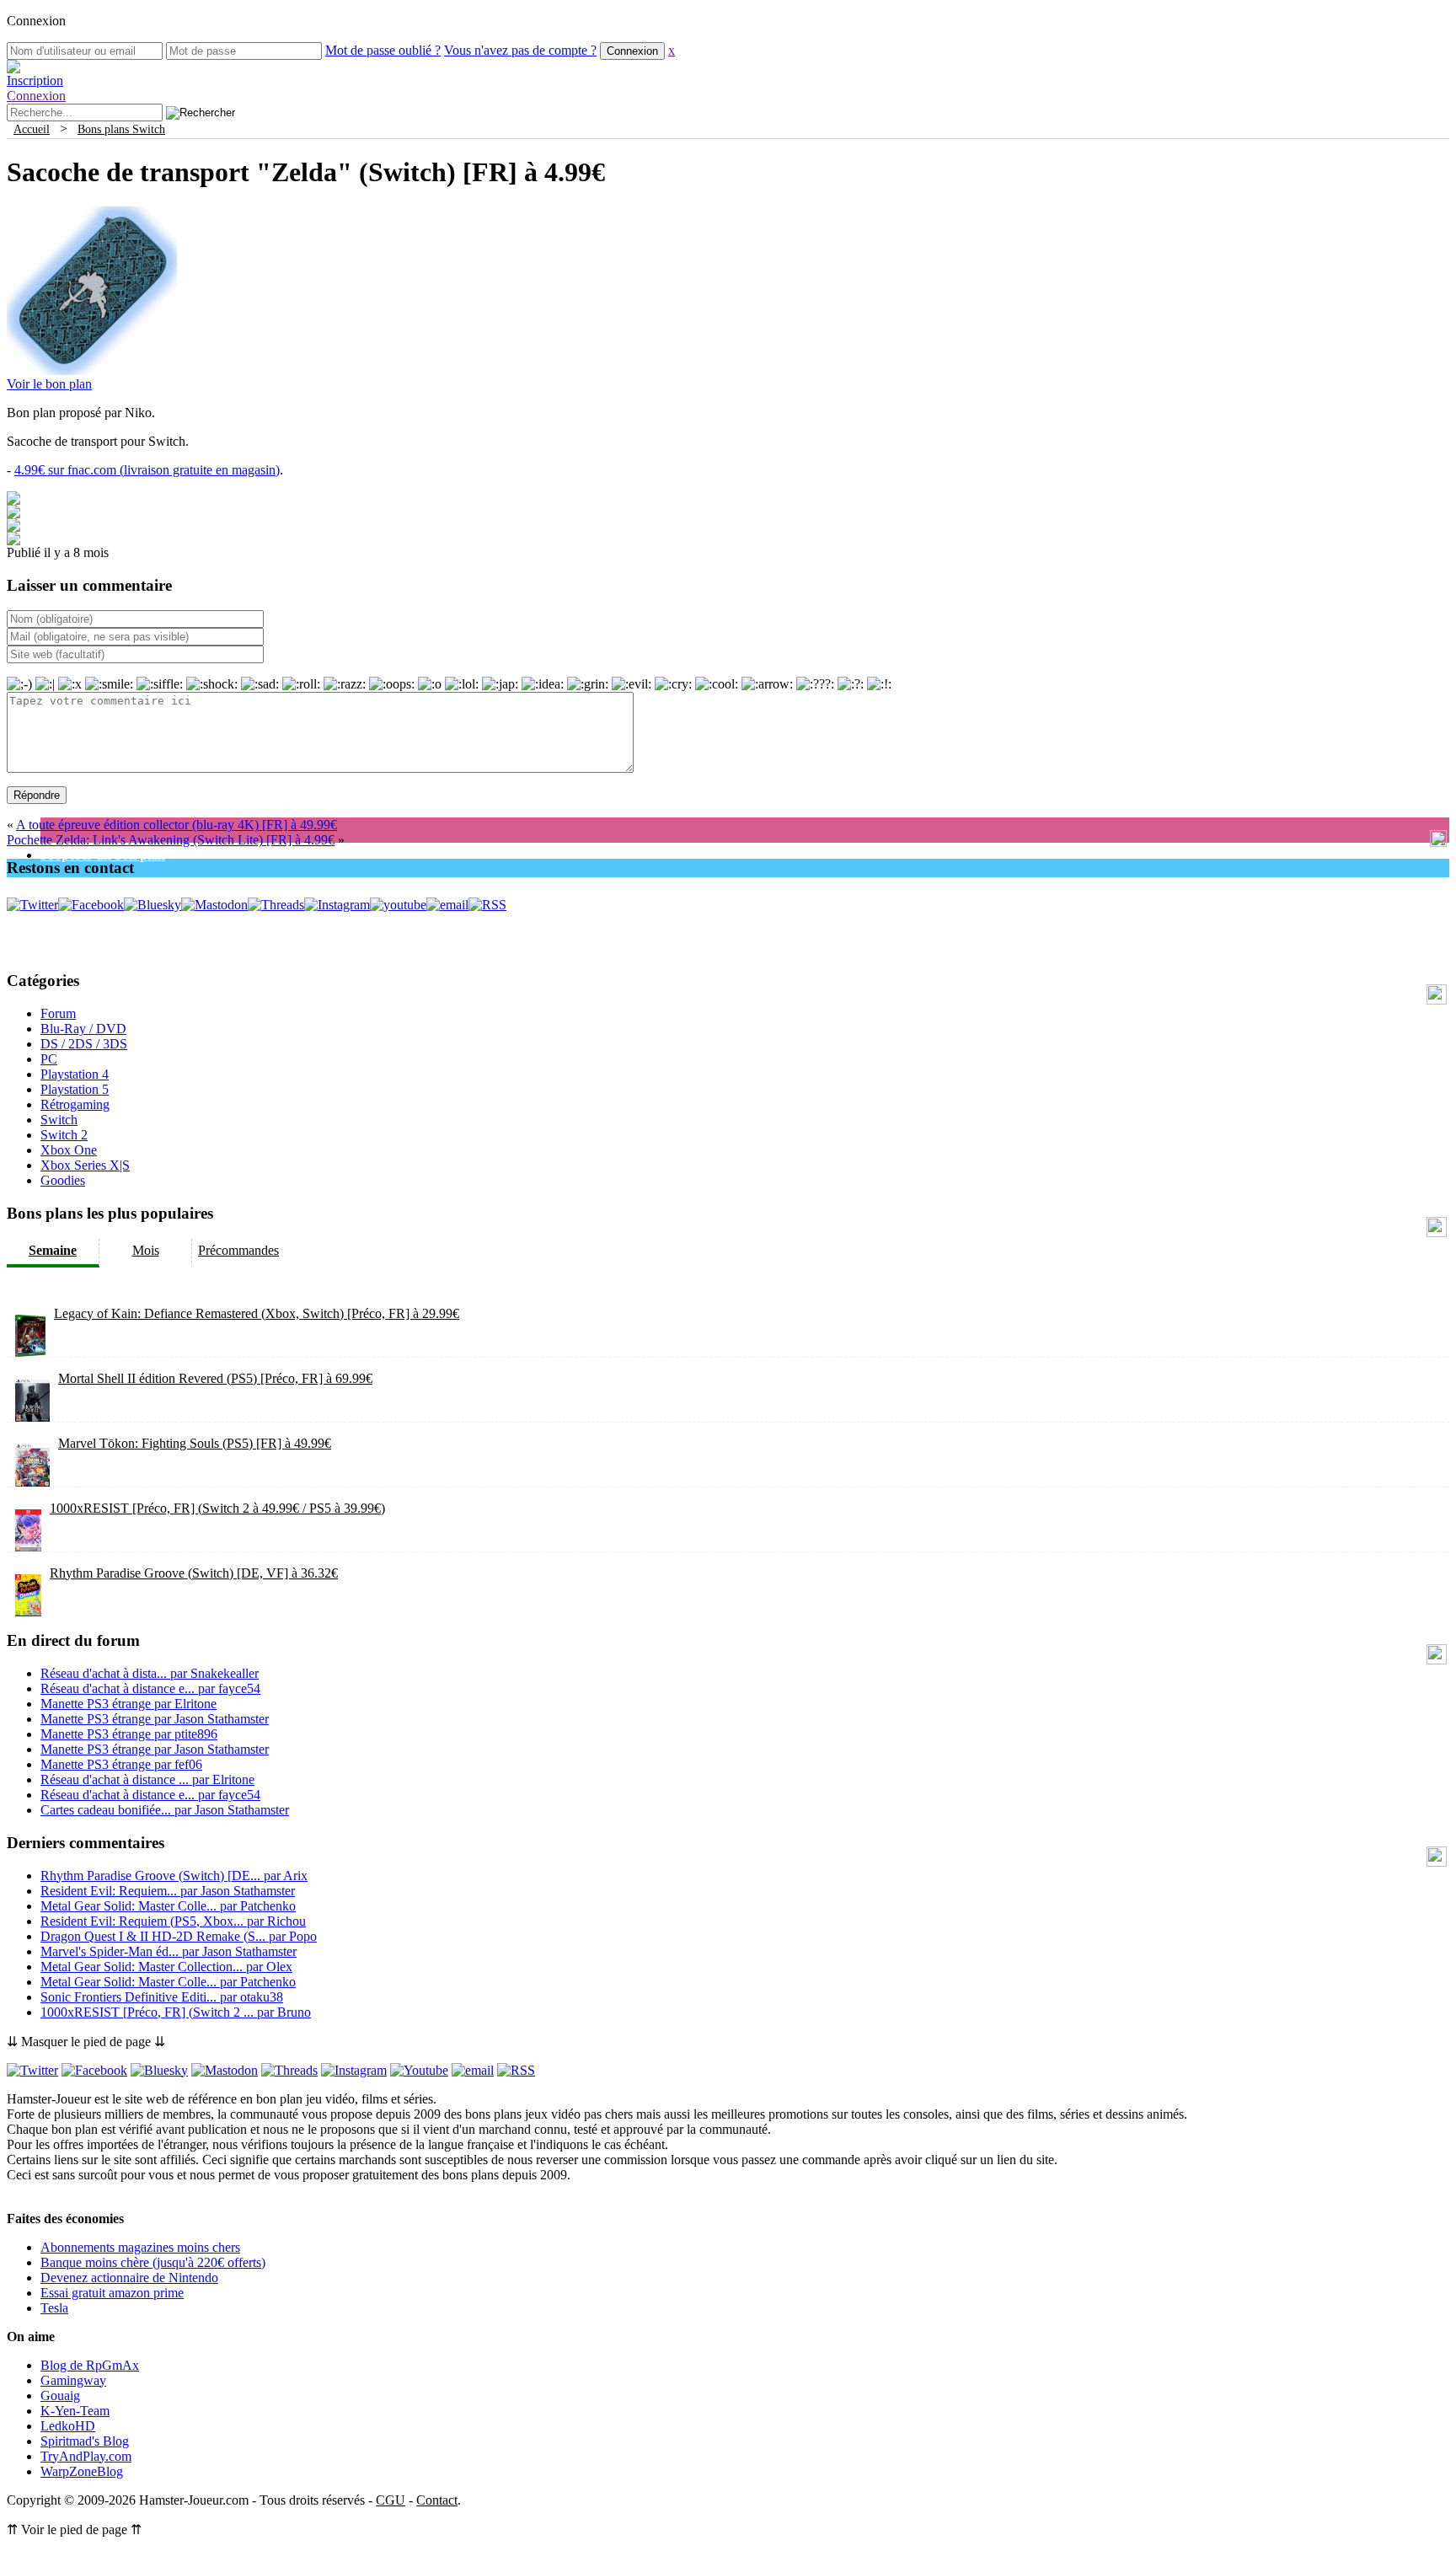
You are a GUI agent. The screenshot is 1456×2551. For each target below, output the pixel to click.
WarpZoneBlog (82, 2471)
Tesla (54, 2308)
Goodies (63, 1180)
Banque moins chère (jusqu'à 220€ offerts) (153, 2262)
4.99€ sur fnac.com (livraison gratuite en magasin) (147, 470)
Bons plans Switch (121, 129)
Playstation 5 (75, 1089)
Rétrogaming (75, 1104)
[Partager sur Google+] (13, 527)
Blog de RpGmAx (90, 2365)
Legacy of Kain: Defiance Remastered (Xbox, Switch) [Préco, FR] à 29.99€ (257, 1313)
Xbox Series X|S (85, 1165)
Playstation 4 (75, 1074)
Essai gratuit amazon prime (112, 2293)
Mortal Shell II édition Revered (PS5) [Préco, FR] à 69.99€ (215, 1378)
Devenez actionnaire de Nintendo (129, 2278)
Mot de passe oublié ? (383, 50)
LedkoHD (68, 2426)
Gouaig (60, 2396)
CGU (391, 2500)
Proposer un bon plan (103, 855)
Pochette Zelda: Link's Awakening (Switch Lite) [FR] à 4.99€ (171, 840)
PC (49, 1059)
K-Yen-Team (75, 2411)
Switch (59, 1120)
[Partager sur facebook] (13, 500)
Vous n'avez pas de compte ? (520, 50)
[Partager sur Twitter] (13, 514)
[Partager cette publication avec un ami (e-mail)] (13, 541)
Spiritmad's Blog (85, 2441)
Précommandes (238, 1250)
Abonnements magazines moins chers (140, 2247)
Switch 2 (64, 1135)
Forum (58, 1013)
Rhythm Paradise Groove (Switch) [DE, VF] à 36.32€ (194, 1573)
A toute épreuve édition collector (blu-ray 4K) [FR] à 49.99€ (177, 825)
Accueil (32, 129)
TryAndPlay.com (86, 2456)
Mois (146, 1250)
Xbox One (69, 1150)
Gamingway (73, 2380)
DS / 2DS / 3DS (84, 1044)
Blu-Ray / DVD (83, 1029)
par (150, 1673)
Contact (437, 2500)
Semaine (53, 1250)
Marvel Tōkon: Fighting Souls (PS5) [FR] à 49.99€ (195, 1443)
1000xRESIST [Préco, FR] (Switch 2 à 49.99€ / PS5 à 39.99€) (217, 1508)
